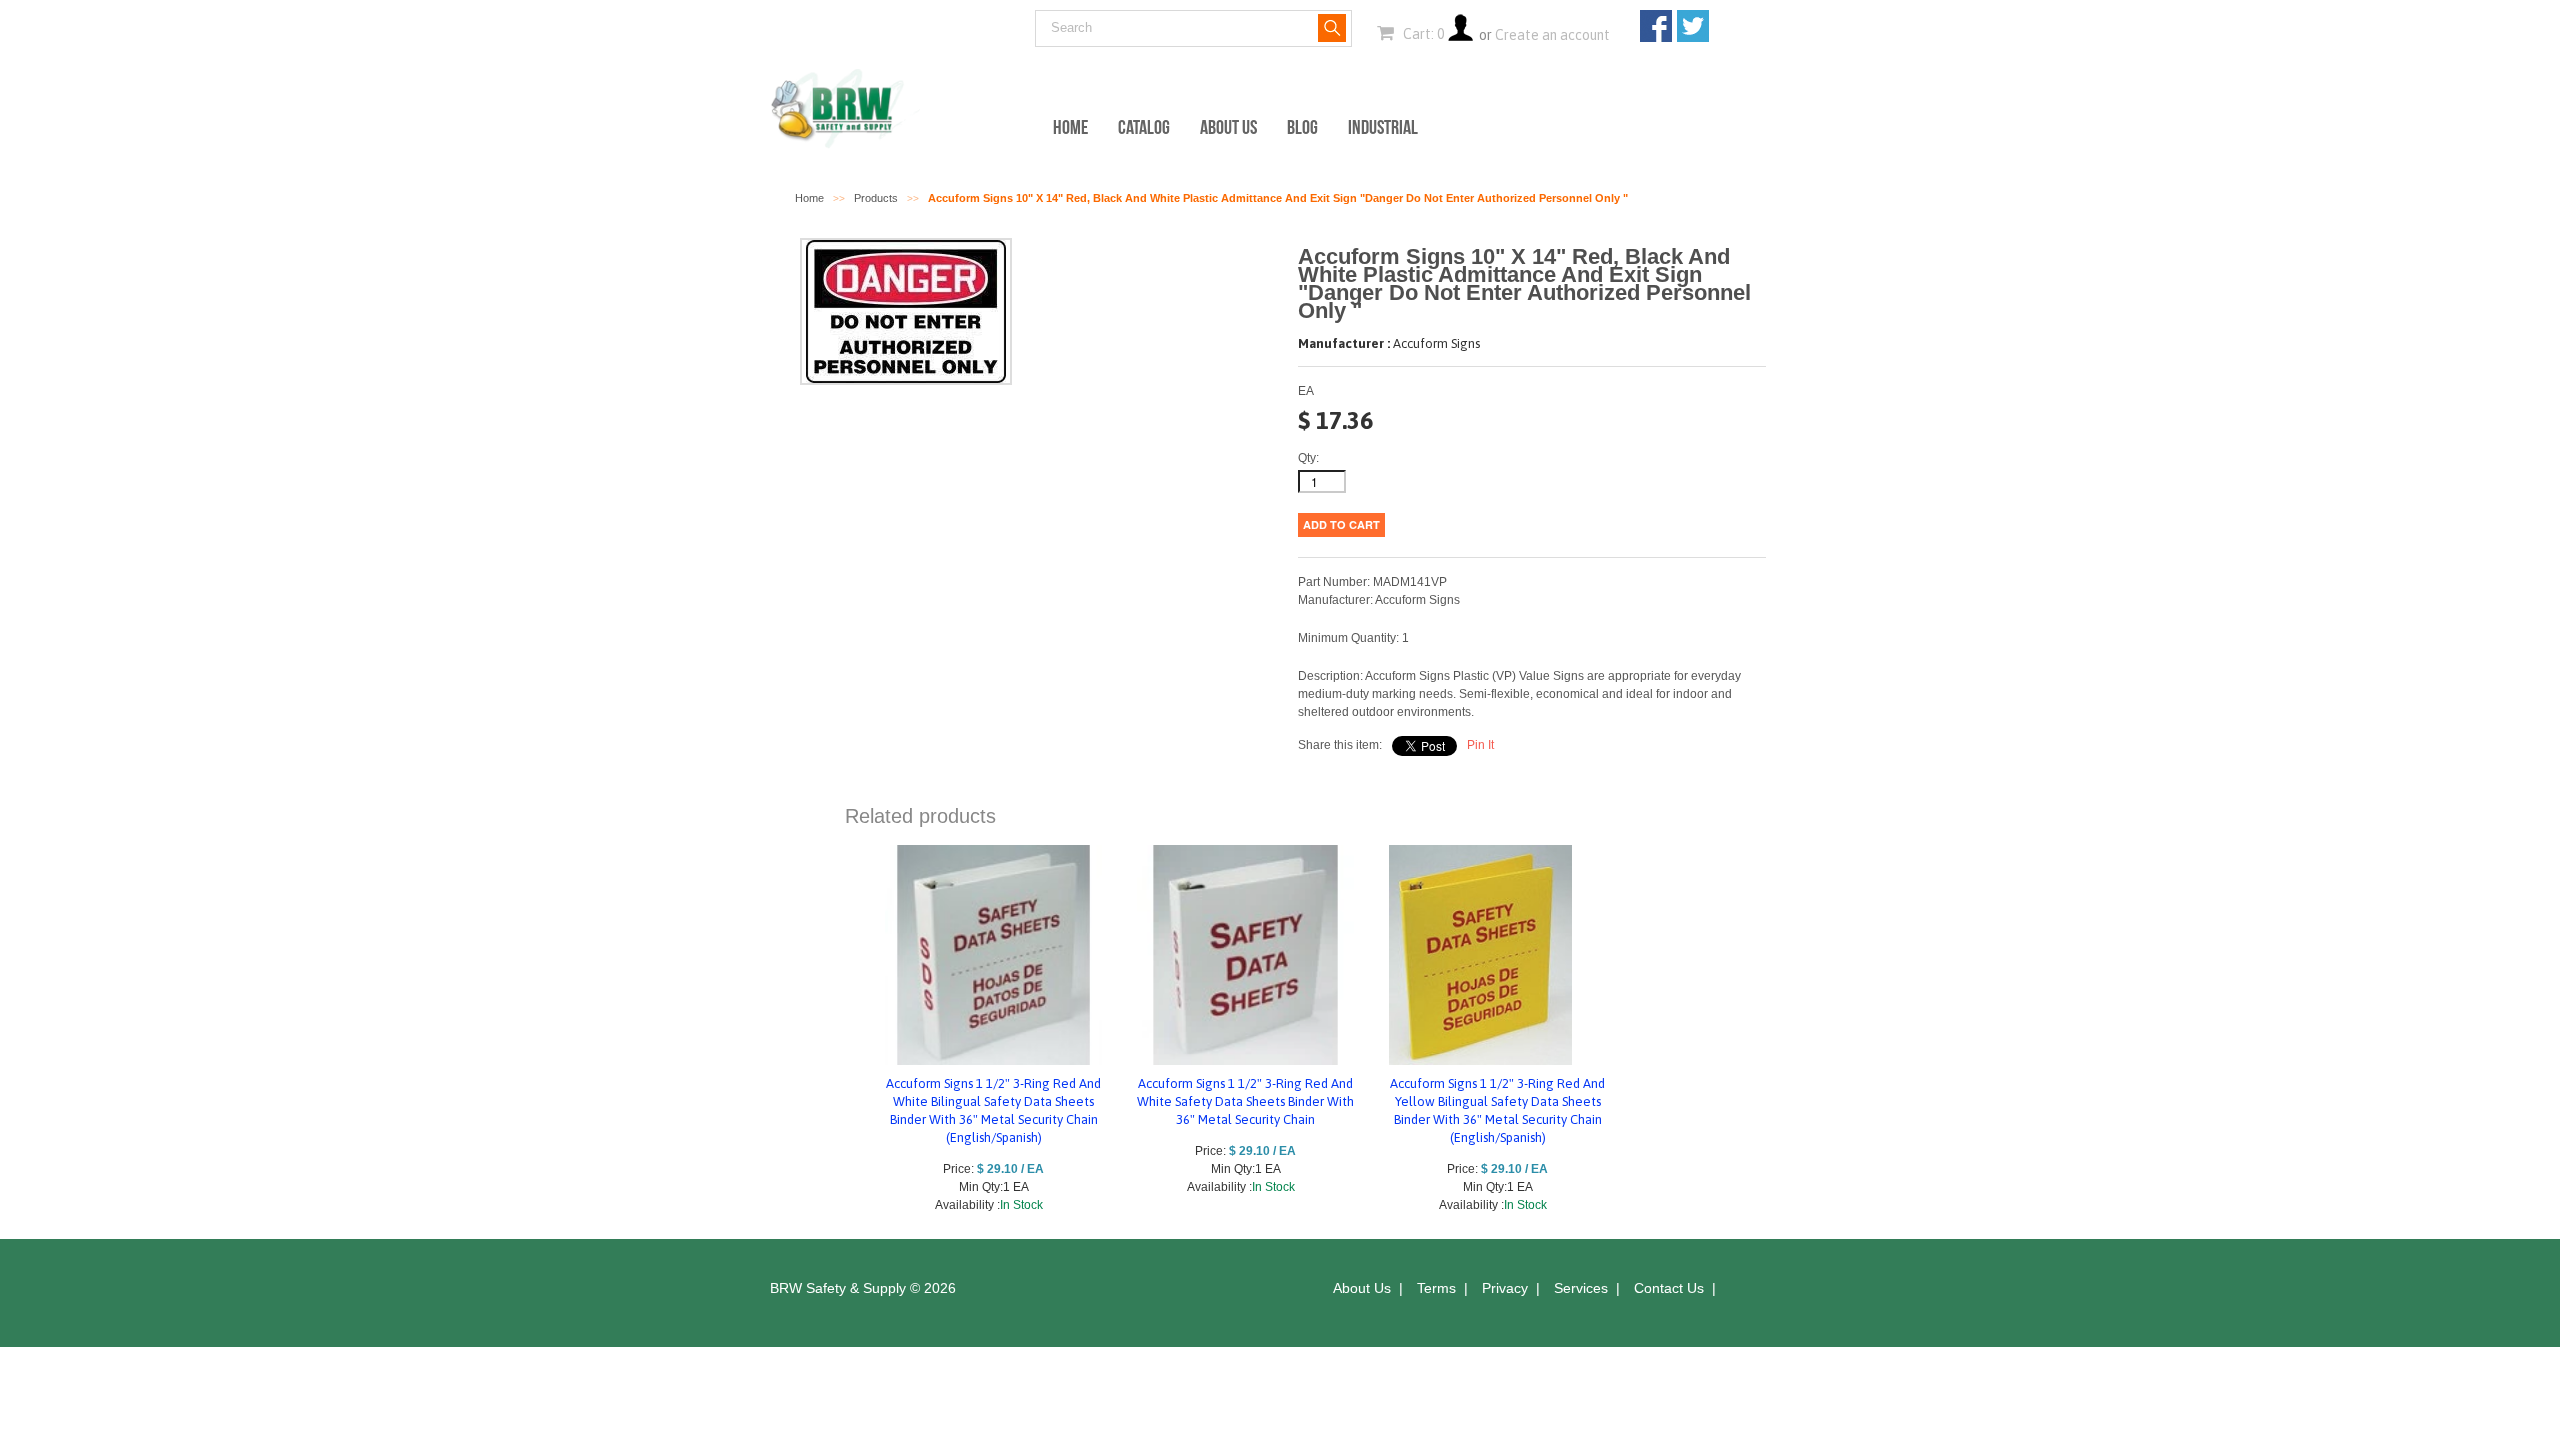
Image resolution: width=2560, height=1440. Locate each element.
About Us (1228, 127)
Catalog (1144, 127)
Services (1581, 1288)
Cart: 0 (1422, 34)
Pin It (1480, 745)
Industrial (1383, 127)
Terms (1436, 1288)
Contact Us (1669, 1288)
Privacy (1505, 1288)
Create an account (1552, 35)
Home (1070, 127)
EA (1306, 391)
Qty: (1308, 458)
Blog (1302, 127)
